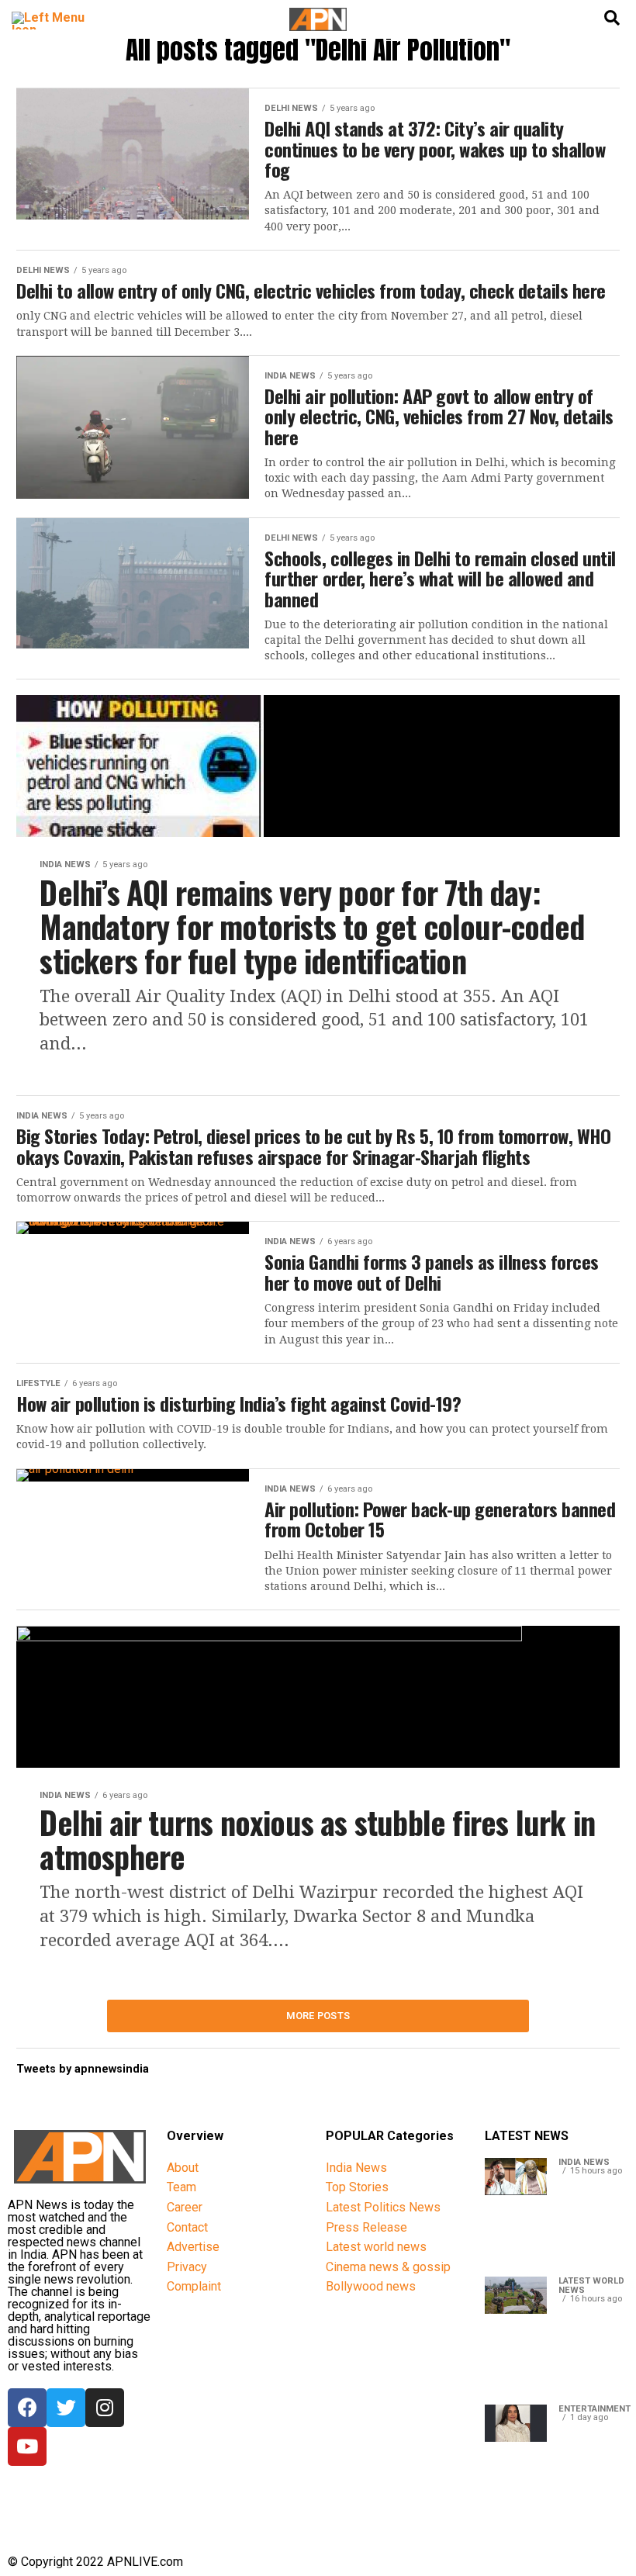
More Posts (318, 2016)
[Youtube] (27, 2446)
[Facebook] (27, 2408)
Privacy (187, 2267)
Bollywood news (371, 2286)
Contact (187, 2227)
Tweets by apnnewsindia (83, 2069)
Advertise (193, 2247)
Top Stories (357, 2187)
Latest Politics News (383, 2207)
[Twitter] (66, 2408)
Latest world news (376, 2247)
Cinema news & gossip (388, 2267)
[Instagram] (105, 2408)
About (183, 2168)
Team (181, 2187)
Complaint (194, 2286)
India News (356, 2168)
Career (185, 2207)
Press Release (366, 2227)
